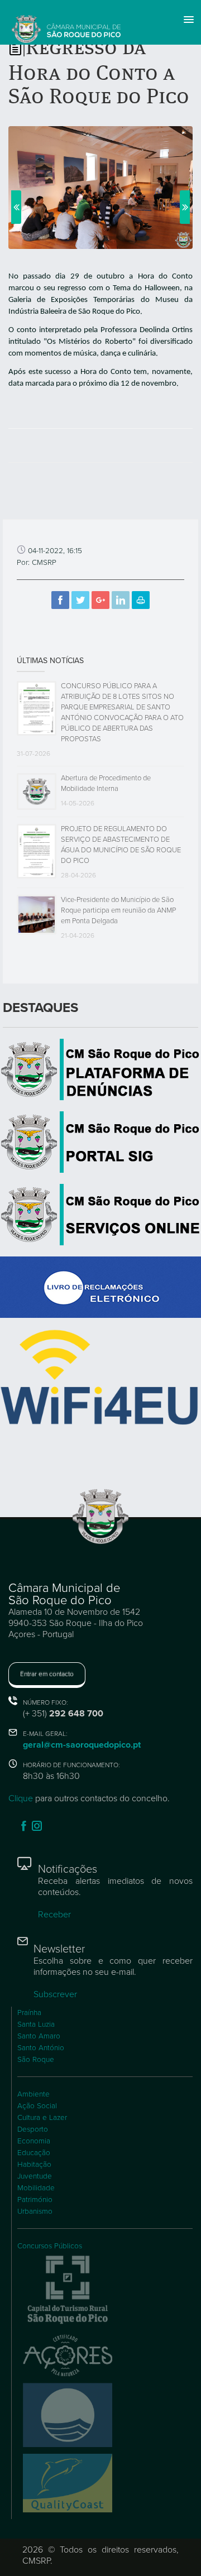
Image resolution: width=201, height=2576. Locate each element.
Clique (21, 1798)
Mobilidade (36, 2188)
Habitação (34, 2165)
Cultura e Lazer (42, 2118)
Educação (34, 2153)
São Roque (36, 2060)
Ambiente (33, 2094)
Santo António (41, 2048)
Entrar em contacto (47, 1674)
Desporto (33, 2129)
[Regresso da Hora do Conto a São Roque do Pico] (100, 187)
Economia (34, 2141)
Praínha (29, 2013)
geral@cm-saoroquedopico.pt (82, 1745)
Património (35, 2200)
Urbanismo (35, 2212)
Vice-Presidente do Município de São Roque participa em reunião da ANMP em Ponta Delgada (118, 910)
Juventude (35, 2176)
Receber (54, 1915)
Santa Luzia (36, 2025)
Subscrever (55, 1994)
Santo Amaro (39, 2036)
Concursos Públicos (50, 2246)
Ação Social (37, 2106)
